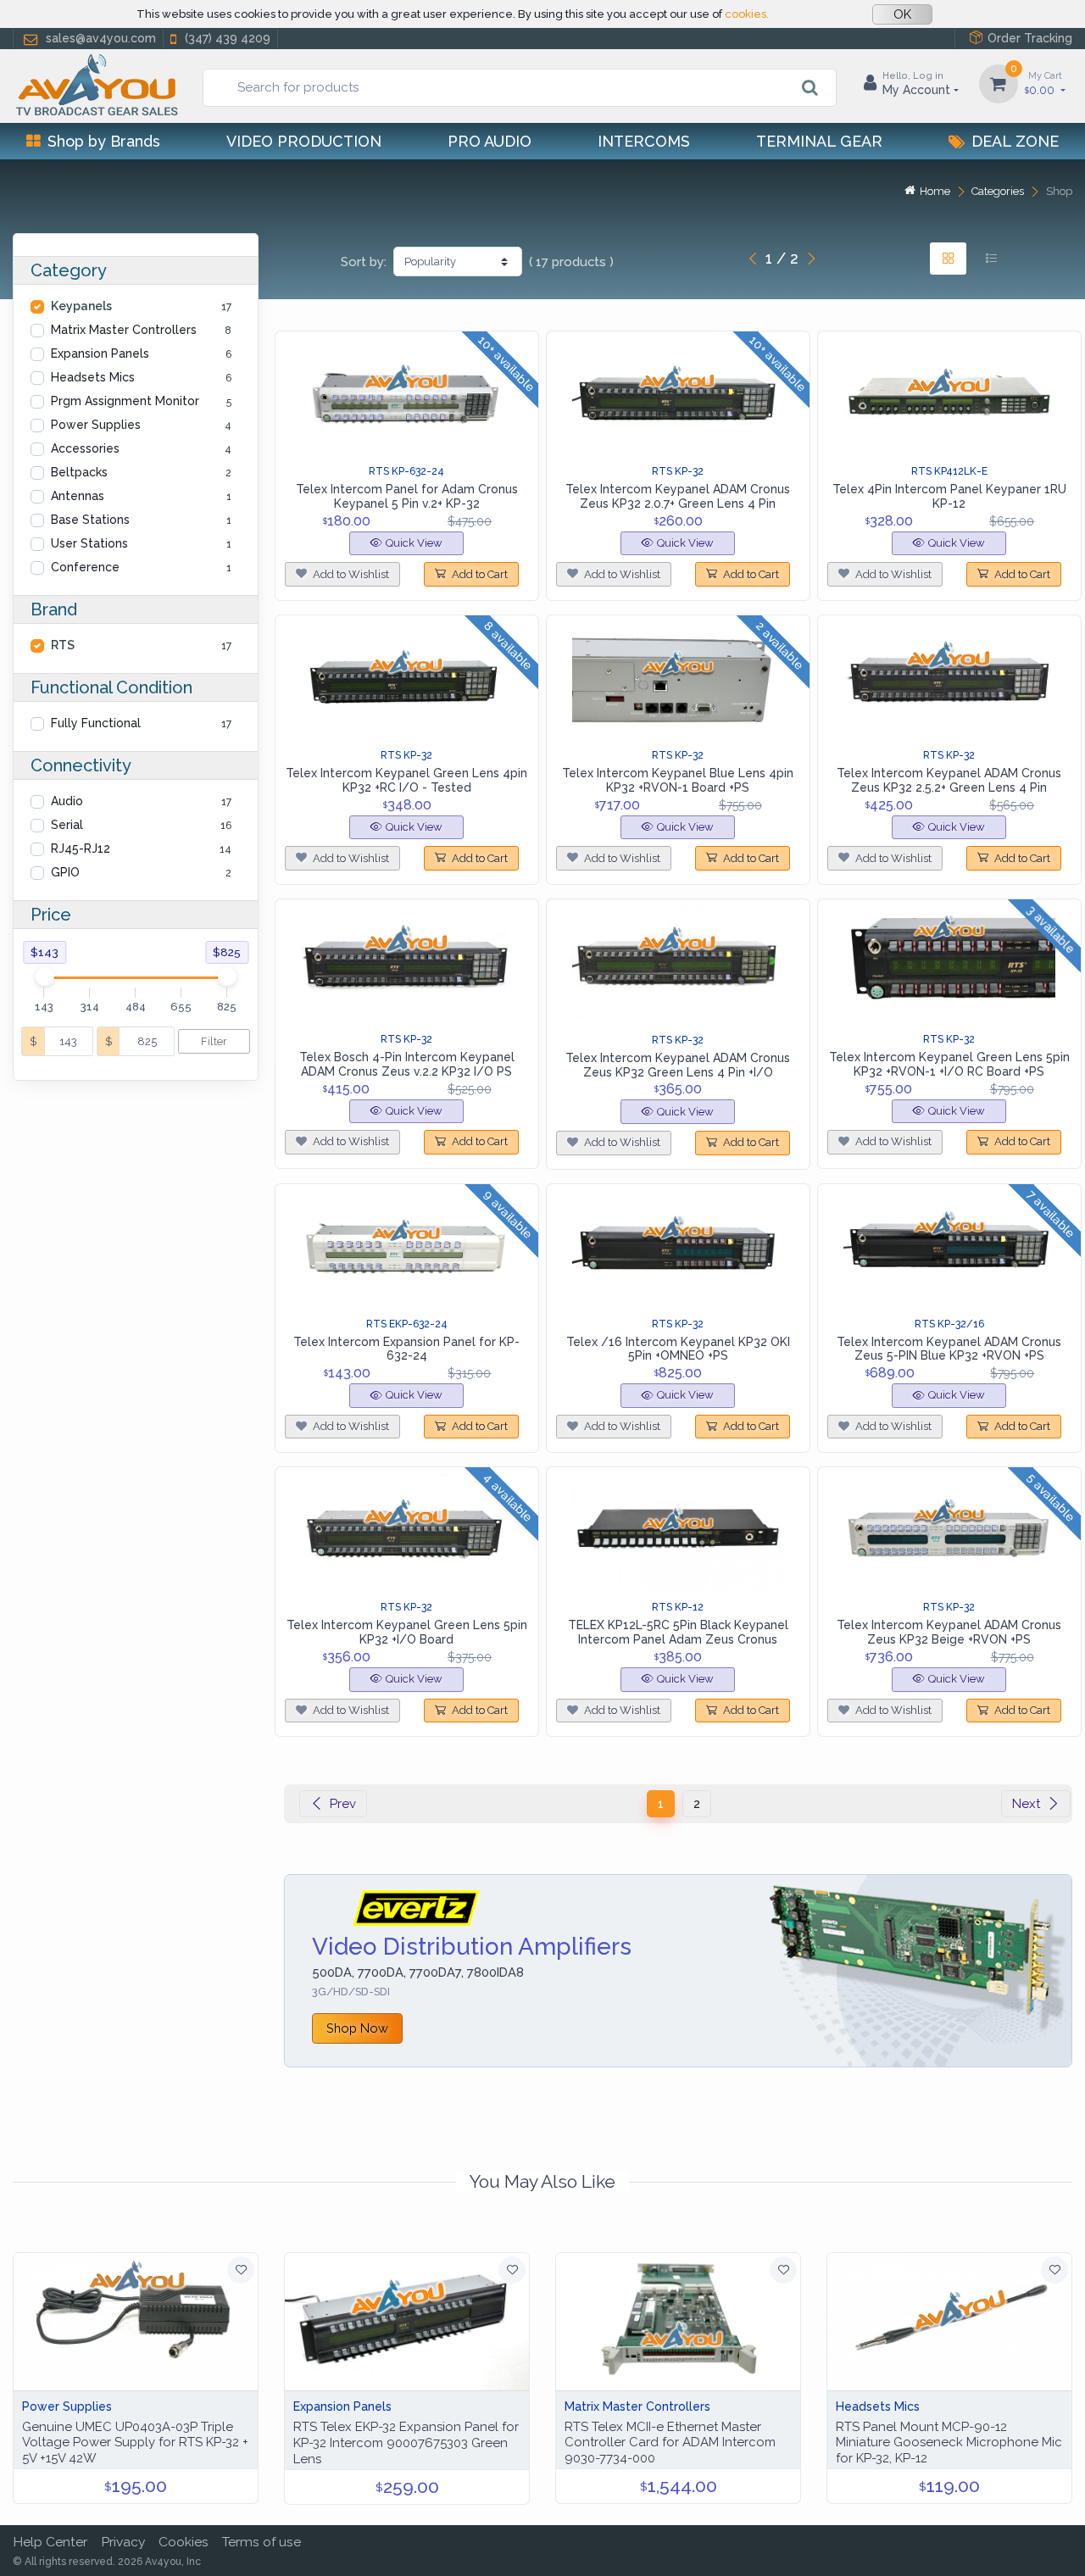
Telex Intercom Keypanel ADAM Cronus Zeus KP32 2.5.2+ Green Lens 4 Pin (949, 780)
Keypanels (81, 306)
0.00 (1043, 83)
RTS (63, 645)
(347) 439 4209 (228, 38)
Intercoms (644, 141)
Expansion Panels (100, 353)
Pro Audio (490, 141)
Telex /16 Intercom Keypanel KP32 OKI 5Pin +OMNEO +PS (678, 1349)
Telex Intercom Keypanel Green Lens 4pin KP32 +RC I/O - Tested (406, 780)
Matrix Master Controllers (124, 330)
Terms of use (262, 2542)
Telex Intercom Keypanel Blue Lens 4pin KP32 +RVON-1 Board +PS (678, 780)
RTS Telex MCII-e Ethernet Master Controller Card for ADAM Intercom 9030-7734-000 (670, 2443)
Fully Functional (96, 723)
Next (1026, 1804)
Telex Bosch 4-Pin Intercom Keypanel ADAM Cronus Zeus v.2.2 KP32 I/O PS (407, 1064)
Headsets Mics (93, 377)
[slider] (44, 976)
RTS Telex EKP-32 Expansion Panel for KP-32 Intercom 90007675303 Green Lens (406, 2443)
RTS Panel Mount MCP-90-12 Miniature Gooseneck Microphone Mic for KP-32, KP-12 (949, 2443)
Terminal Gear (819, 141)
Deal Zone (1015, 141)
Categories (998, 191)
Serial (67, 825)
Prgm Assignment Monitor (125, 401)
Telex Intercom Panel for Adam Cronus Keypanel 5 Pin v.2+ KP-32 (407, 496)
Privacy (123, 2542)
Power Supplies (96, 425)
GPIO (65, 872)
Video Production (304, 141)
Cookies (184, 2542)
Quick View (414, 543)
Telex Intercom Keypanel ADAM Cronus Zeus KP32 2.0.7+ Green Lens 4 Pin (678, 496)
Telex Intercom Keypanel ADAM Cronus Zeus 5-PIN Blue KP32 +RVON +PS (949, 1349)
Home (935, 191)
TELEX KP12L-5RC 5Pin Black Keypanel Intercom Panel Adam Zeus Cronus (678, 1632)
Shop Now (357, 2028)
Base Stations (90, 520)
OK (902, 14)
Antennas (78, 496)
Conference (85, 567)
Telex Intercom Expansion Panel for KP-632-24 (406, 1349)
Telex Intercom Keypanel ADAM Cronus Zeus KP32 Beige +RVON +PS (949, 1632)
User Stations (89, 543)
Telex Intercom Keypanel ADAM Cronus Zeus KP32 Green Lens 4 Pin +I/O (678, 1065)
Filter (214, 1041)
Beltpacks (79, 472)
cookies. (747, 14)
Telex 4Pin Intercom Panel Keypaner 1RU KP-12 (949, 496)
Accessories (85, 448)
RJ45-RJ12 (81, 848)
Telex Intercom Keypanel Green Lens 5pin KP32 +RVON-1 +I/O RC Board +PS (949, 1064)
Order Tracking (1030, 38)
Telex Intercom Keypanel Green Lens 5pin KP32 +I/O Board (407, 1632)
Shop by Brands (104, 141)
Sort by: (364, 262)
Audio (67, 801)
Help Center (50, 2542)
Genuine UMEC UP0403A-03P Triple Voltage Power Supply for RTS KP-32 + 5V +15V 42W (135, 2443)
